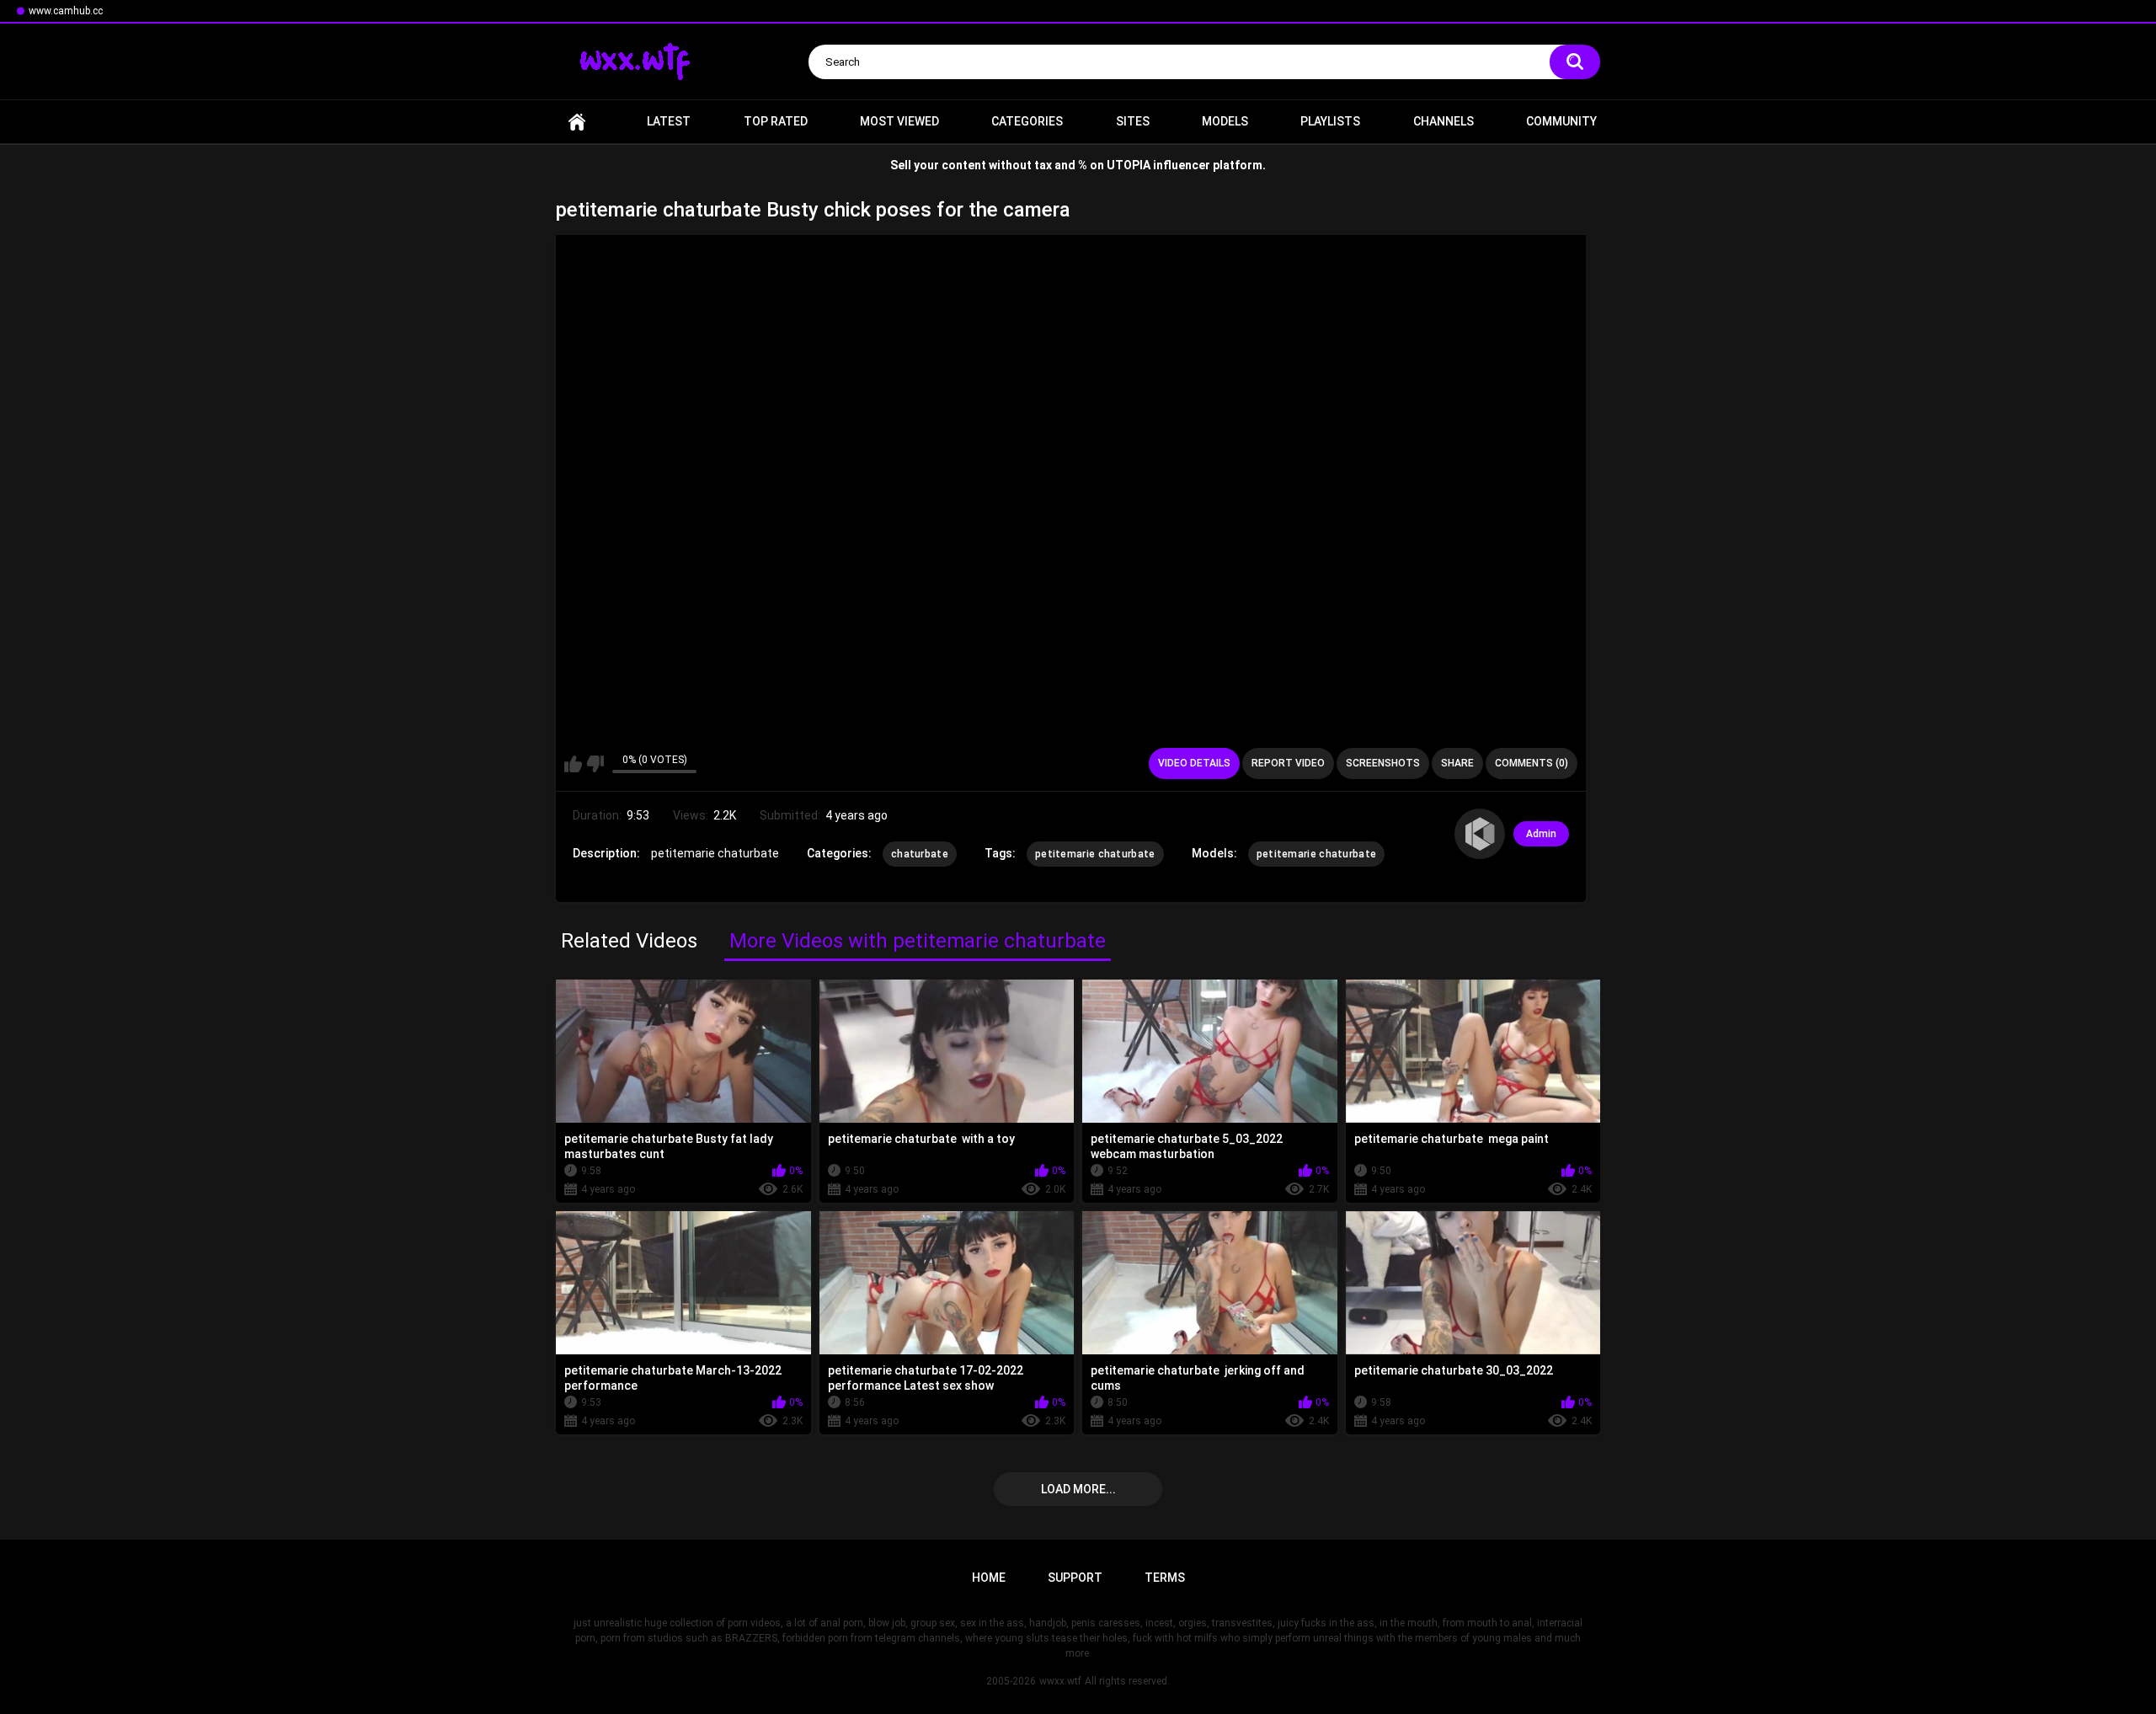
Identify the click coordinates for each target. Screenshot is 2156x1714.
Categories (1027, 121)
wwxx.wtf (1060, 1681)
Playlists (1330, 121)
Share (1457, 763)
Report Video (1288, 763)
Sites (1133, 121)
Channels (1444, 121)
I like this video (573, 764)
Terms (1165, 1578)
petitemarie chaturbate (1095, 854)
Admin (1541, 834)
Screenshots (1383, 763)
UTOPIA (1129, 165)
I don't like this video (595, 764)
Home (577, 122)
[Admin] (1480, 834)
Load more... (1078, 1489)
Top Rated (776, 121)
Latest (669, 121)
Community (1561, 121)
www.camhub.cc (66, 11)
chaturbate (920, 854)
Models (1225, 121)
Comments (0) (1532, 763)
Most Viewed (899, 121)
